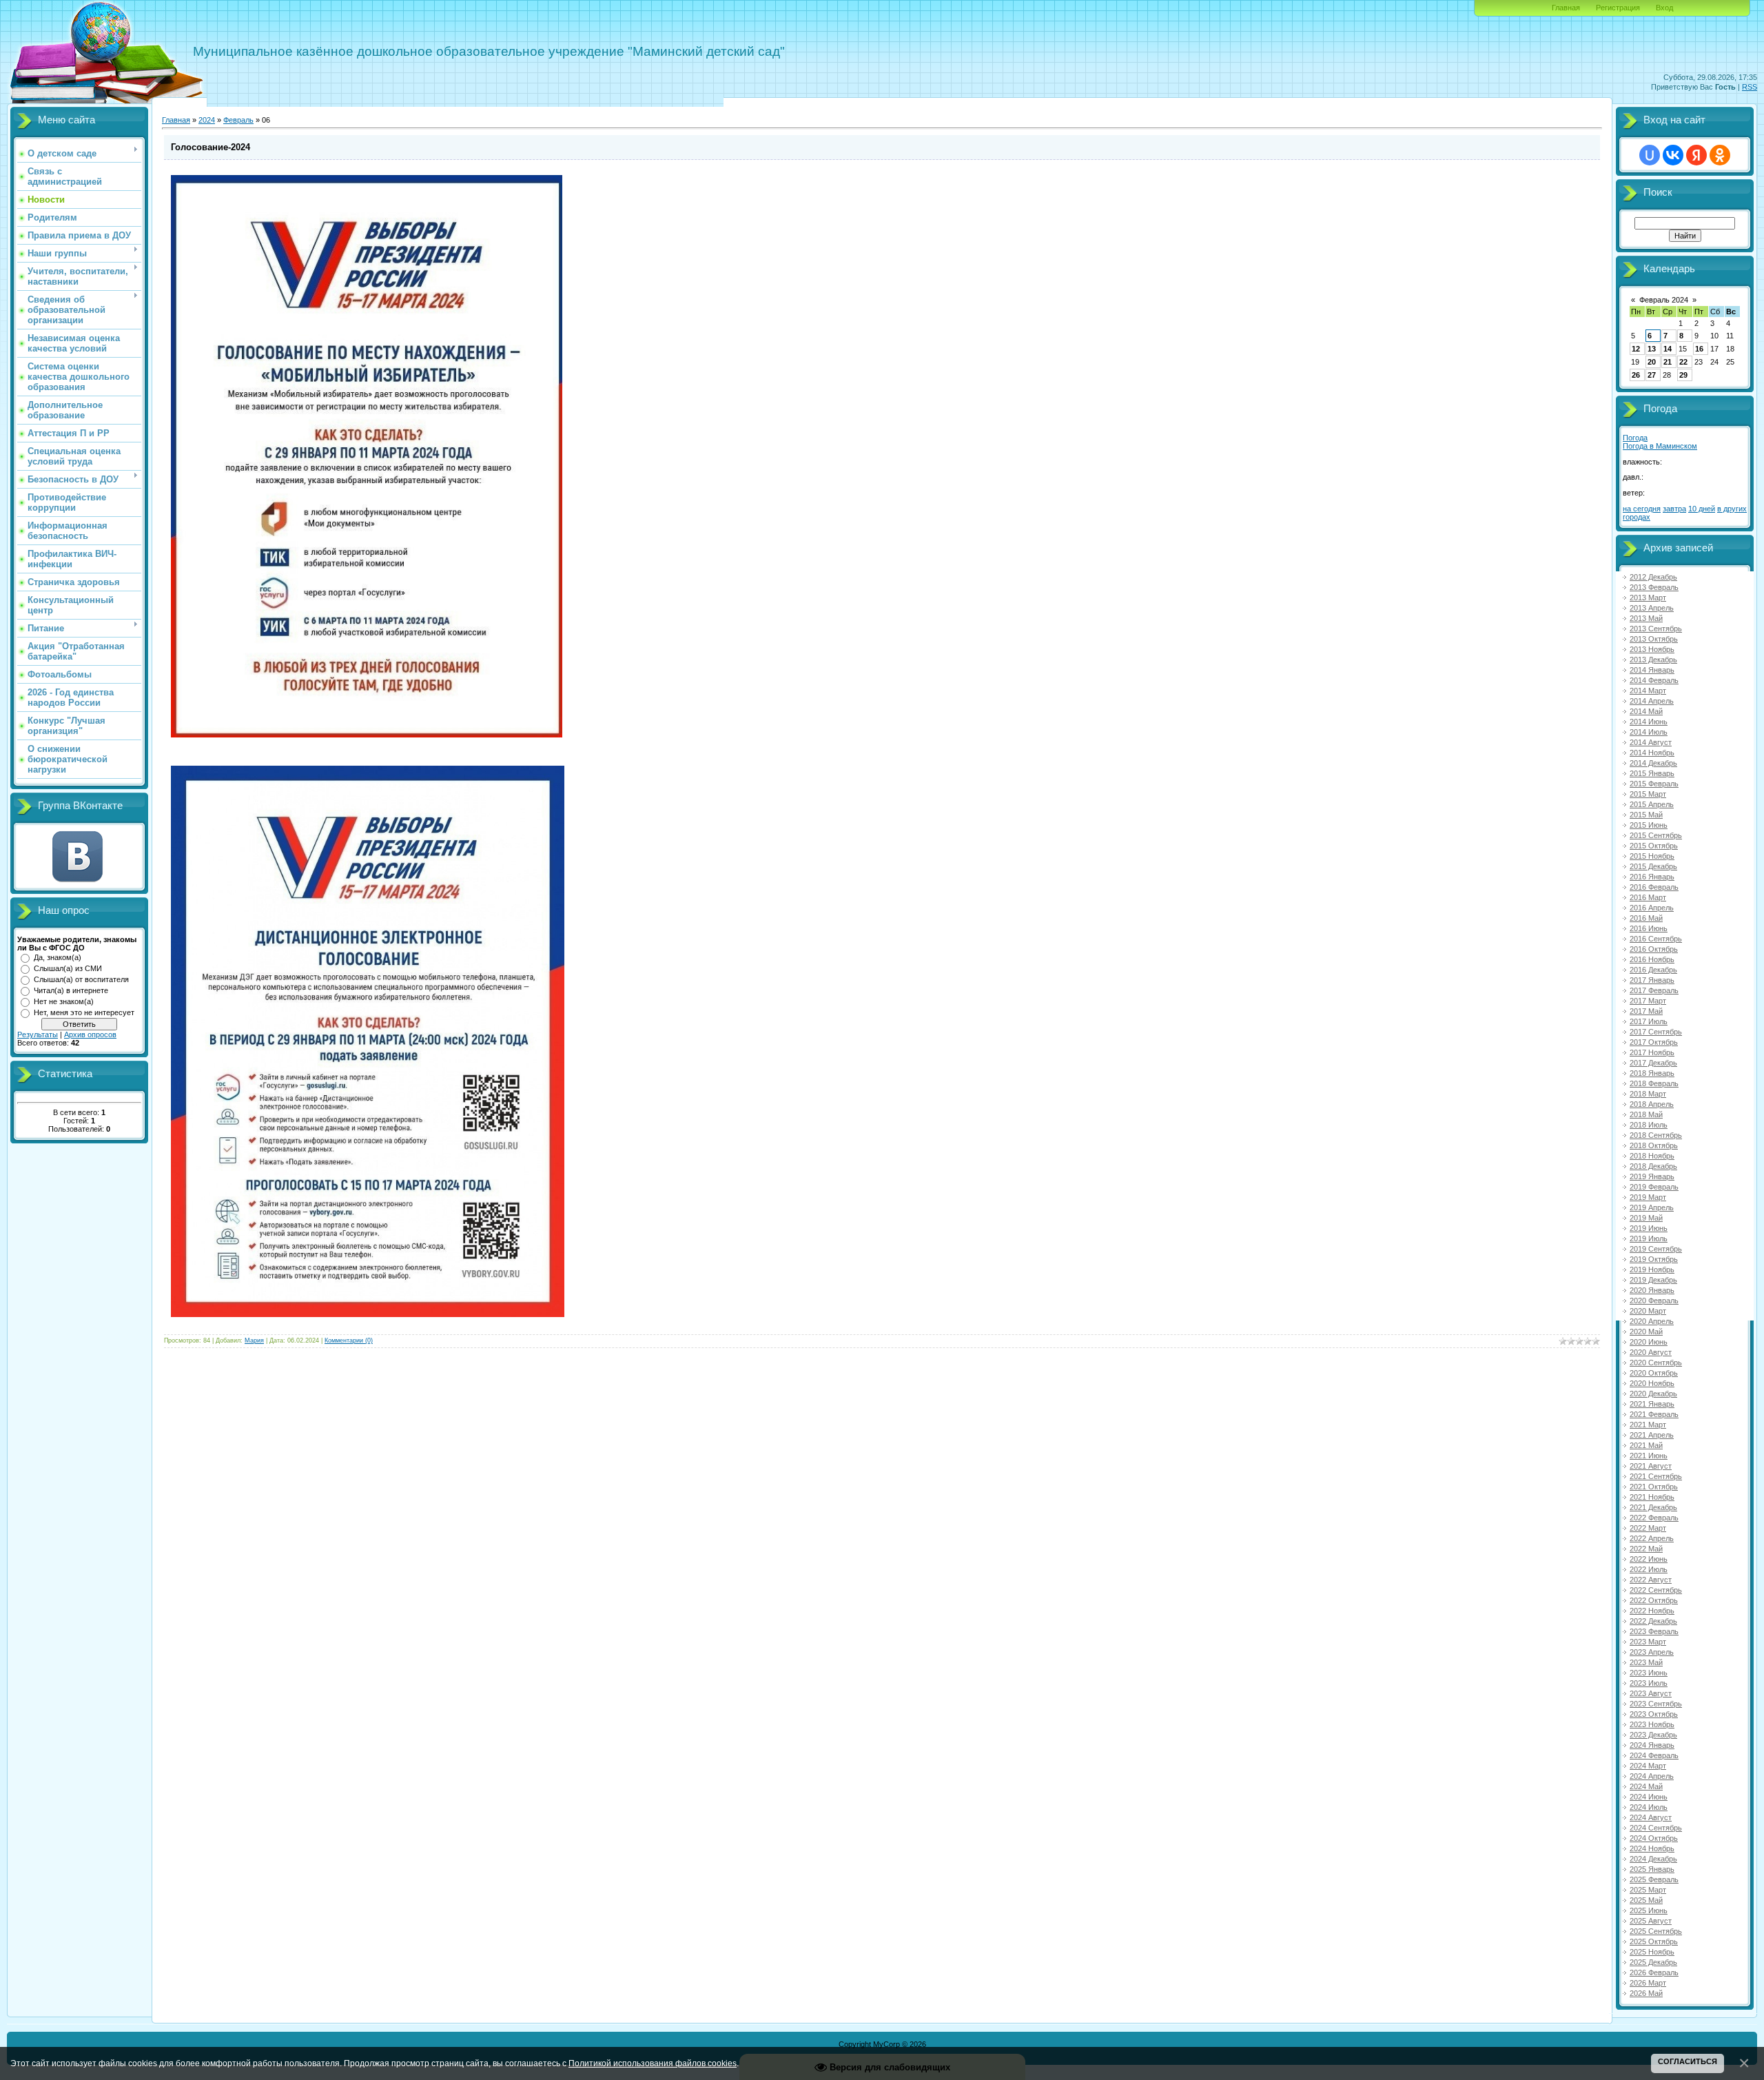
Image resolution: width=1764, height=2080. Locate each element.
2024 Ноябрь (1652, 1848)
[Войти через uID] (1650, 155)
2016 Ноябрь (1652, 959)
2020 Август (1651, 1352)
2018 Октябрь (1654, 1145)
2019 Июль (1649, 1238)
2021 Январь (1652, 1404)
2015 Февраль (1654, 784)
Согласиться (1688, 2061)
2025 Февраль (1654, 1879)
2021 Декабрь (1653, 1507)
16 (1699, 349)
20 (1652, 362)
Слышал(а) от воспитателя (81, 979)
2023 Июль (1649, 1683)
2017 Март (1648, 1001)
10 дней (1702, 509)
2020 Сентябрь (1656, 1363)
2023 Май (1646, 1662)
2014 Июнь (1649, 722)
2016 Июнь (1649, 928)
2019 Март (1648, 1197)
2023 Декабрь (1653, 1735)
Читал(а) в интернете (71, 990)
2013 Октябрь (1654, 639)
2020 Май (1646, 1332)
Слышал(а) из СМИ (68, 968)
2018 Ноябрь (1652, 1156)
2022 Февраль (1654, 1518)
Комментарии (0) (349, 1340)
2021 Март (1648, 1425)
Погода (1635, 438)
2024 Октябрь (1654, 1838)
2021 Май (1646, 1445)
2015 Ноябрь (1652, 856)
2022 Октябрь (1654, 1600)
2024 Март (1648, 1766)
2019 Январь (1652, 1176)
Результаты (38, 1034)
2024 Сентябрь (1656, 1828)
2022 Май (1646, 1549)
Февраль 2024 (1664, 300)
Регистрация (1618, 8)
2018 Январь (1652, 1073)
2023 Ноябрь (1652, 1724)
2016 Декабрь (1653, 970)
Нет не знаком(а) (64, 1001)
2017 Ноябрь (1652, 1052)
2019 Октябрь (1654, 1259)
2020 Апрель (1652, 1321)
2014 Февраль (1654, 680)
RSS (1750, 87)
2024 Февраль (1654, 1755)
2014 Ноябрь (1652, 753)
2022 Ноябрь (1652, 1611)
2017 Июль (1649, 1021)
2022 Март (1648, 1528)
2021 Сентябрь (1656, 1476)
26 (1636, 375)
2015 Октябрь (1654, 846)
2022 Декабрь (1653, 1621)
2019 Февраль (1654, 1187)
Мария (254, 1340)
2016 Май (1646, 918)
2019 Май (1646, 1218)
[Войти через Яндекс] (1696, 155)
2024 (207, 120)
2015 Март (1648, 794)
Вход (1664, 8)
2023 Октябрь (1654, 1714)
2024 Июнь (1649, 1797)
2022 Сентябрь (1656, 1590)
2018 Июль (1649, 1125)
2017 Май (1646, 1011)
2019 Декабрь (1653, 1280)
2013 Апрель (1652, 608)
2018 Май (1646, 1114)
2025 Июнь (1649, 1910)
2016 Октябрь (1654, 949)
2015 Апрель (1652, 804)
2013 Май (1646, 618)
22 (1683, 362)
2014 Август (1651, 742)
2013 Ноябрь (1652, 649)
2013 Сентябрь (1656, 629)
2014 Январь (1652, 670)
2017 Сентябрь (1656, 1032)
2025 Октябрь (1654, 1941)
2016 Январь (1652, 877)
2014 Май (1646, 711)
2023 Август (1651, 1693)
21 (1668, 362)
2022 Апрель (1652, 1538)
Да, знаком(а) (58, 957)
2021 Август (1651, 1466)
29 (1683, 375)
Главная (1566, 8)
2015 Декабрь (1653, 866)
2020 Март (1648, 1311)
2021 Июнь (1649, 1456)
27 (1652, 375)
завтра (1674, 509)
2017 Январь (1652, 980)
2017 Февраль (1654, 990)
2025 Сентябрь (1656, 1931)
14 (1668, 349)
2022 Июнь (1649, 1559)
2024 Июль (1649, 1807)
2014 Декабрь (1653, 763)
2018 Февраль (1654, 1083)
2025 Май (1646, 1900)
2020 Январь (1652, 1290)
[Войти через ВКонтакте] (1673, 155)
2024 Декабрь (1653, 1859)
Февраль (238, 120)
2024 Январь (1652, 1745)
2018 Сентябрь (1656, 1135)
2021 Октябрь (1654, 1487)
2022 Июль (1649, 1569)
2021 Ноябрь (1652, 1497)
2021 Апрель (1652, 1435)
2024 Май (1646, 1786)
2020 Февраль (1654, 1301)
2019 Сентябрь (1656, 1249)
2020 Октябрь (1654, 1373)
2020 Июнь (1649, 1342)
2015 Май (1646, 815)
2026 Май (1646, 1993)
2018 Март (1648, 1094)
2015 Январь (1652, 773)
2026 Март (1648, 1983)
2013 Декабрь (1653, 660)
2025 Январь (1652, 1869)
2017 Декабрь (1653, 1063)
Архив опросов (90, 1034)
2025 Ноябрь (1652, 1952)
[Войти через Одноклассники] (1720, 155)
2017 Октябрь (1654, 1042)
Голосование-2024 (211, 147)
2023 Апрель (1652, 1652)
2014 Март (1648, 691)
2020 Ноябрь (1652, 1383)
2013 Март (1648, 598)
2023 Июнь (1649, 1673)
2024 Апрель (1652, 1776)
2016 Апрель (1652, 908)
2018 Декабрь (1653, 1166)
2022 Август (1651, 1580)
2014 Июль (1649, 732)
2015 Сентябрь (1656, 835)
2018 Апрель (1652, 1104)
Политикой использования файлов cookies (653, 2063)
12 (1636, 349)
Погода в (1660, 446)
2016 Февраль (1654, 887)
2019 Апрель (1652, 1207)
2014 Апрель (1652, 701)
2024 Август (1651, 1817)
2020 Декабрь (1653, 1394)
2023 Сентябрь (1656, 1704)
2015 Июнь (1649, 825)
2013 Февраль (1654, 587)
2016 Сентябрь (1656, 939)
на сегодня (1642, 509)
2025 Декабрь (1653, 1962)
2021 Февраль (1654, 1414)
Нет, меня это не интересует (84, 1012)
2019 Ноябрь (1652, 1270)
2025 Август (1651, 1921)
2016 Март (1648, 897)
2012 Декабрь (1653, 577)
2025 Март (1648, 1890)
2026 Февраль (1654, 1972)
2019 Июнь (1649, 1228)
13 (1652, 349)
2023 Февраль (1654, 1631)
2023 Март (1648, 1642)
